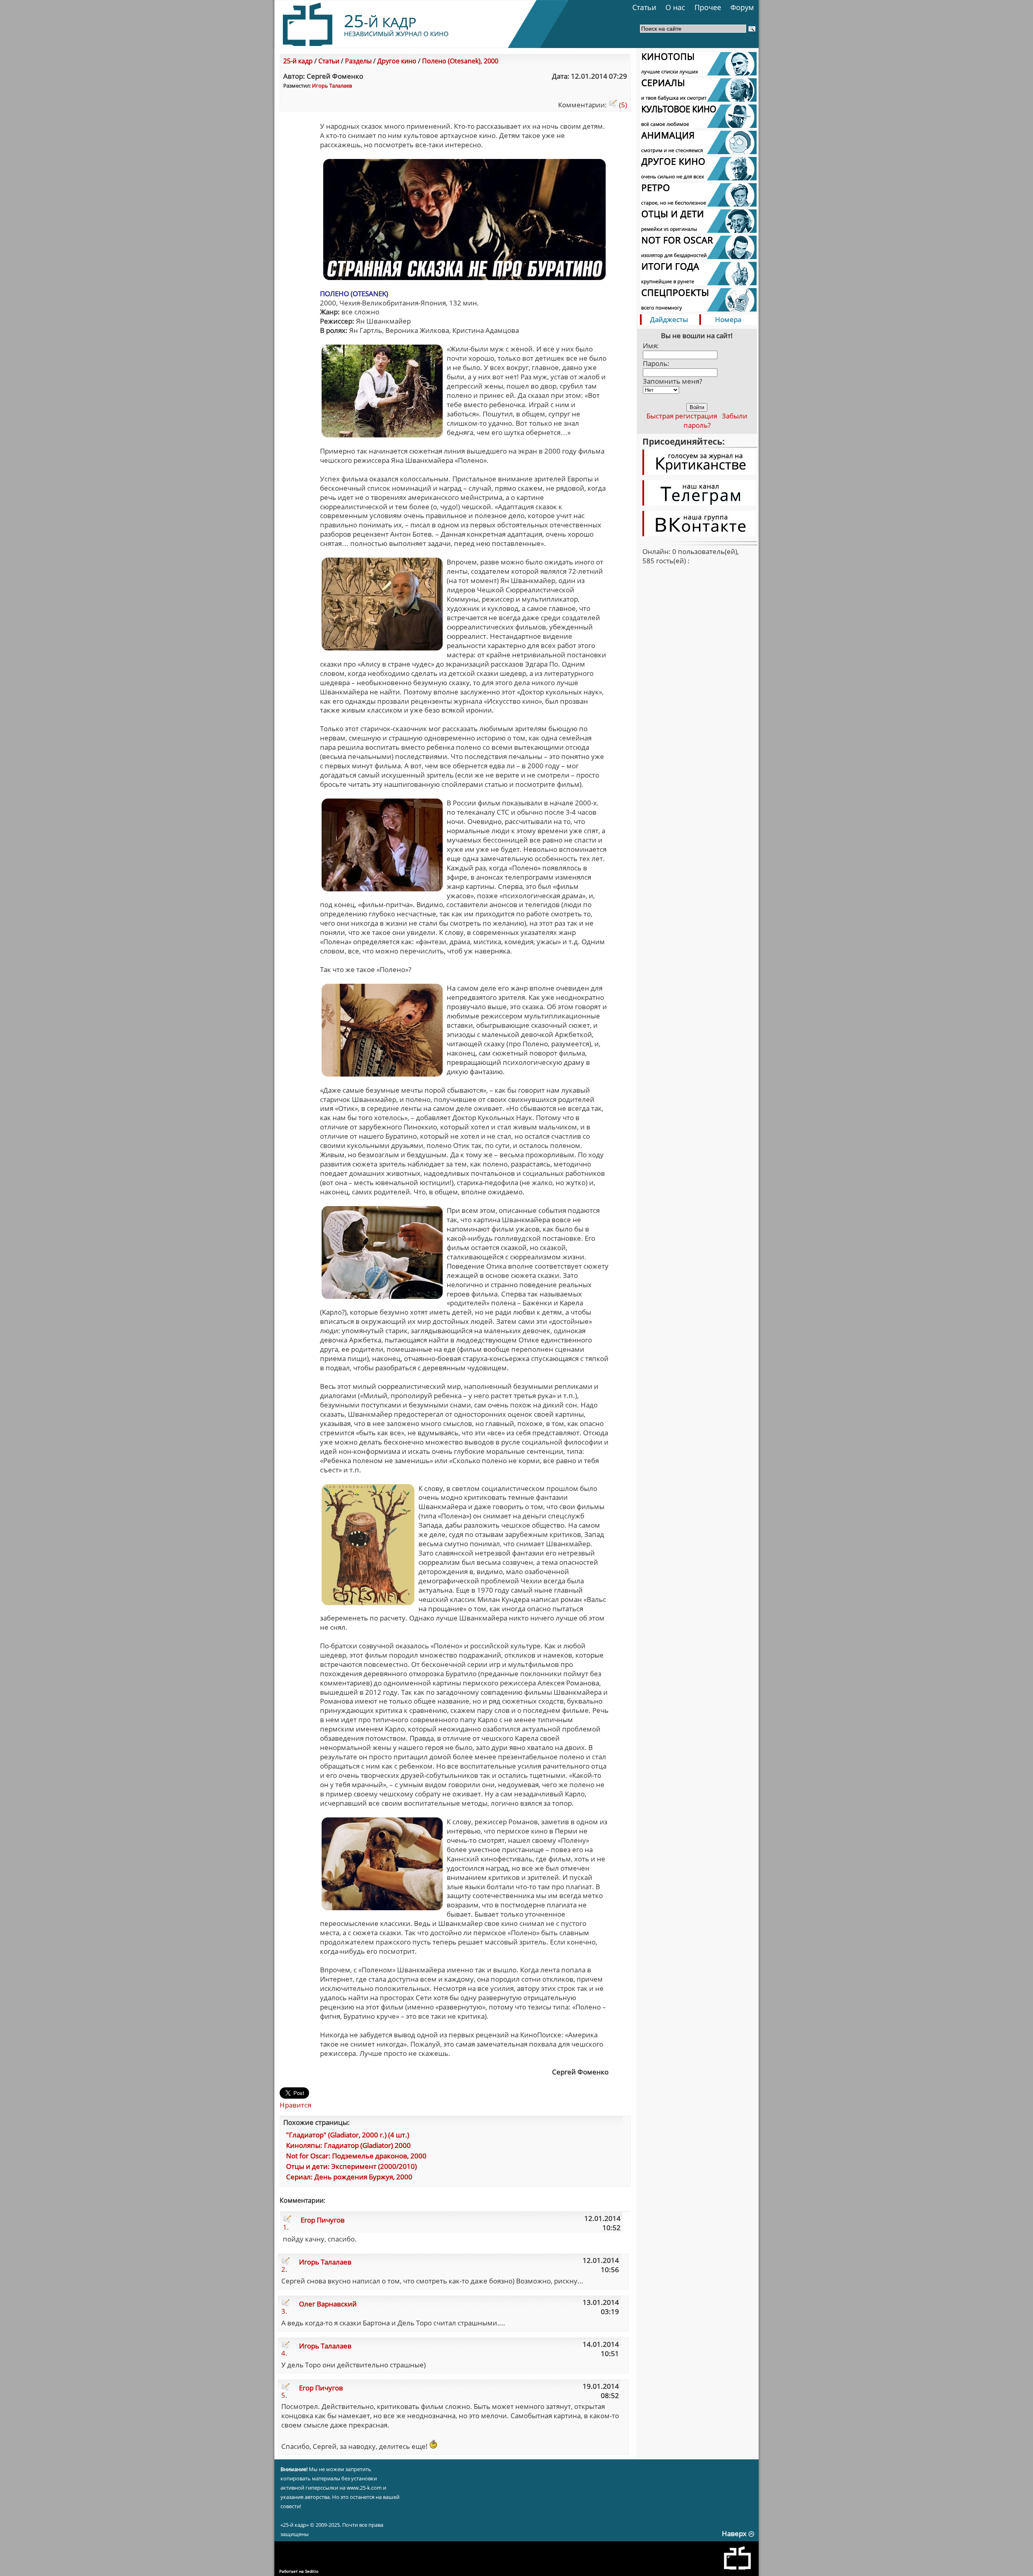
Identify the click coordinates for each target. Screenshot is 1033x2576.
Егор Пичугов (323, 2220)
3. (284, 2311)
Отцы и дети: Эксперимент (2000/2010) (351, 2166)
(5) (622, 105)
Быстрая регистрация (682, 416)
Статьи (644, 7)
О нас (675, 7)
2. (284, 2269)
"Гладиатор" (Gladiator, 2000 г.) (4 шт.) (348, 2135)
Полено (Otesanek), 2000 (460, 61)
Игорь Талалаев (332, 86)
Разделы (358, 61)
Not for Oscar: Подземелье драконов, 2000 (356, 2156)
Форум (742, 7)
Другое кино (397, 61)
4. (284, 2353)
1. (286, 2227)
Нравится (295, 2105)
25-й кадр (298, 61)
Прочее (708, 7)
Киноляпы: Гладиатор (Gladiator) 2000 (348, 2145)
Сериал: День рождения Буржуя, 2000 (349, 2177)
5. (284, 2395)
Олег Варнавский (328, 2304)
